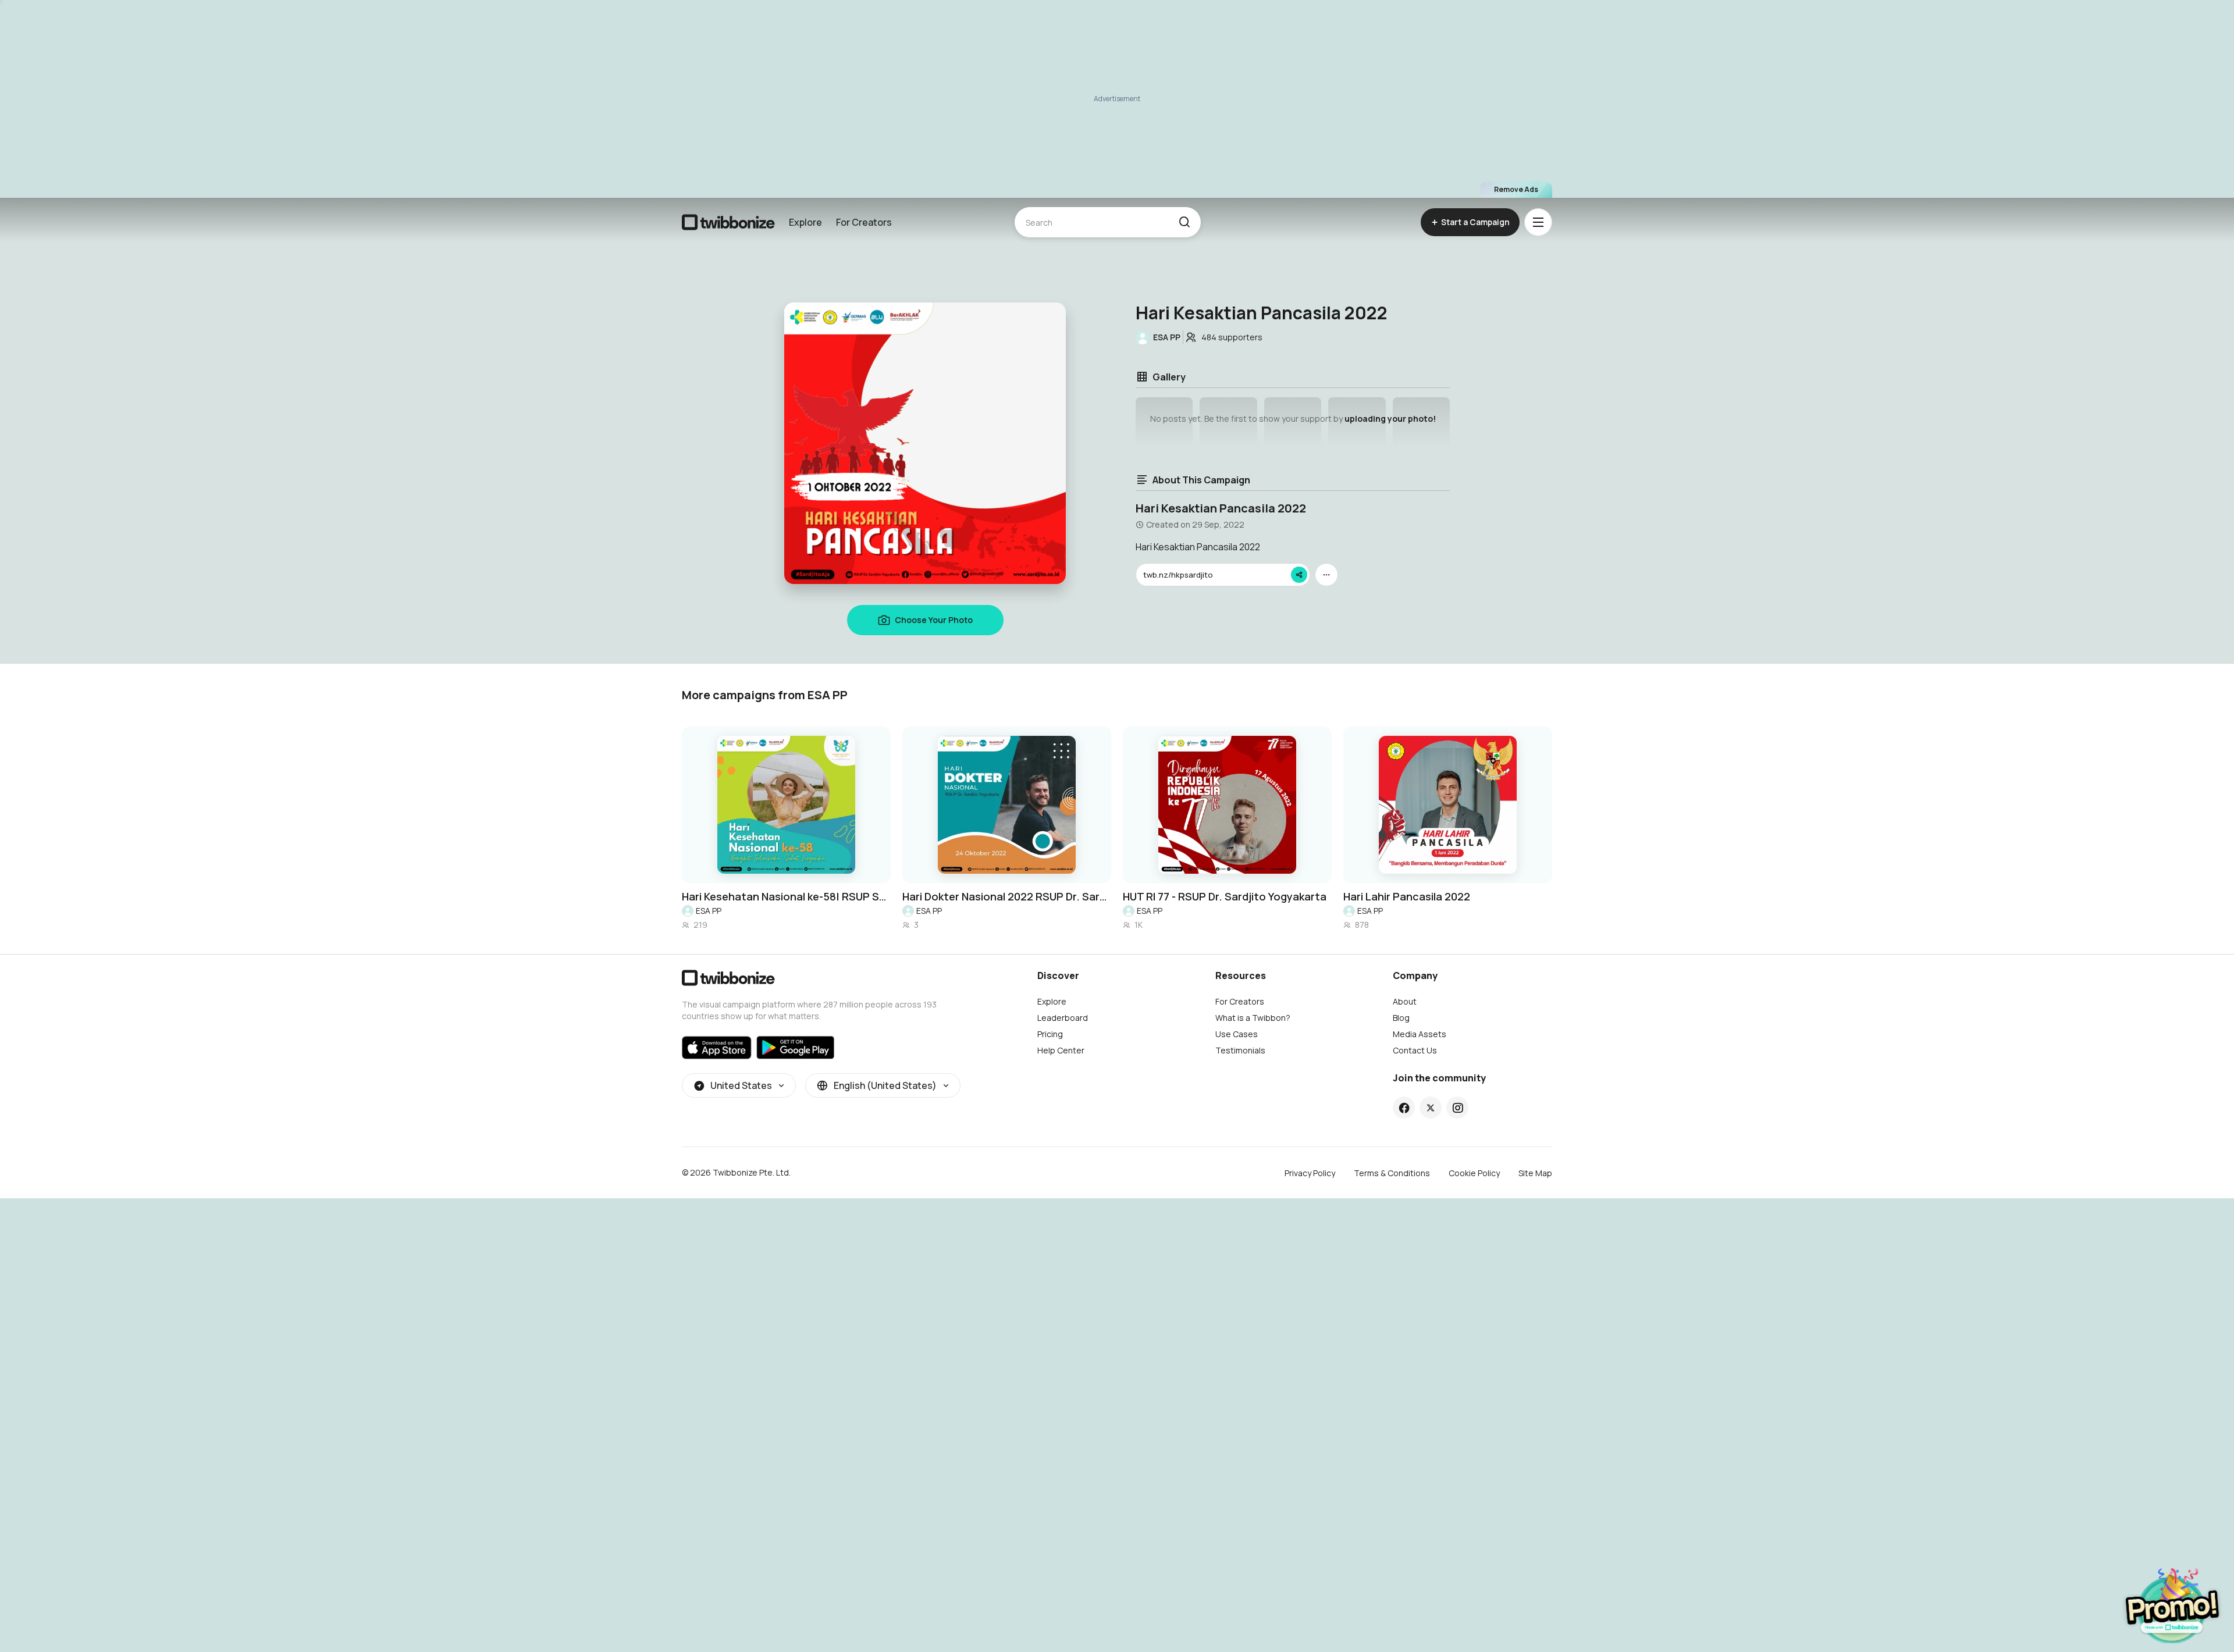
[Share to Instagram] (1458, 1108)
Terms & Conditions (1392, 1173)
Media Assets (1420, 1034)
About (1405, 1001)
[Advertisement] (1117, 99)
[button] (1184, 222)
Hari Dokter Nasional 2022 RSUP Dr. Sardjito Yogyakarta (1007, 896)
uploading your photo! (1390, 419)
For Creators (864, 222)
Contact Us (1415, 1050)
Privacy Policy (1310, 1173)
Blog (1401, 1018)
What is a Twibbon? (1253, 1018)
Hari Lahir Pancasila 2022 (1407, 896)
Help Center (1061, 1050)
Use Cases (1237, 1034)
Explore (805, 222)
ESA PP (709, 911)
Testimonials (1240, 1050)
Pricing (1050, 1034)
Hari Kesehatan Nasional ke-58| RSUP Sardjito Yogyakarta (786, 896)
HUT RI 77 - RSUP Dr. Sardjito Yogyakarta (1225, 896)
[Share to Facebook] (1404, 1108)
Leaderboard (1063, 1018)
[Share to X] (1431, 1108)
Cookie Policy (1474, 1173)
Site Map (1535, 1173)
